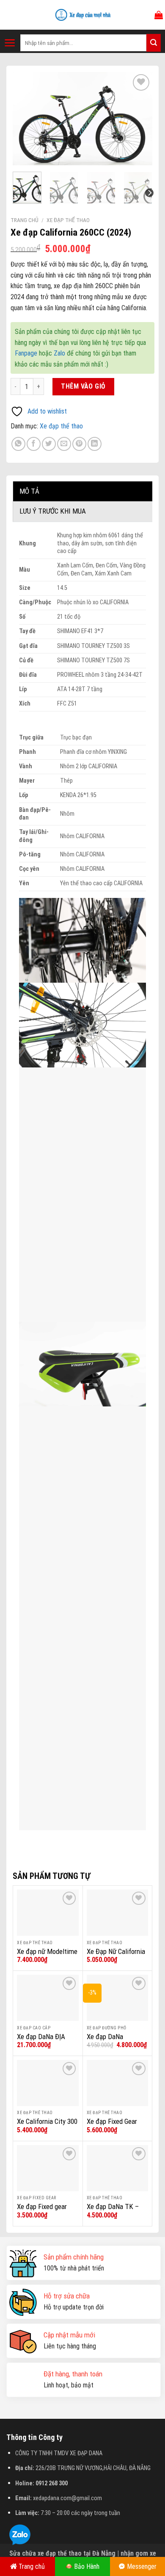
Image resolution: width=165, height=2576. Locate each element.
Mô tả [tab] (29, 491)
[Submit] (154, 43)
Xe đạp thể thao (68, 220)
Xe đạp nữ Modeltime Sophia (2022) (47, 1956)
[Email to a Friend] (64, 444)
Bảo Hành (87, 2566)
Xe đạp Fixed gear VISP (42, 2211)
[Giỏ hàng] (159, 15)
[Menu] (10, 43)
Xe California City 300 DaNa (47, 2126)
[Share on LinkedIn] (95, 444)
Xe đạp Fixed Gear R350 (112, 2126)
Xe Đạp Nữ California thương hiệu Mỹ (116, 1956)
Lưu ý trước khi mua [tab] (53, 511)
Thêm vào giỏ (83, 386)
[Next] (139, 119)
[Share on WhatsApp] (18, 444)
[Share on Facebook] (34, 444)
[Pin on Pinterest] (79, 444)
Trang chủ (25, 220)
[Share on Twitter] (49, 444)
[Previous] (26, 119)
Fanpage (26, 353)
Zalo (59, 353)
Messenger (142, 2566)
